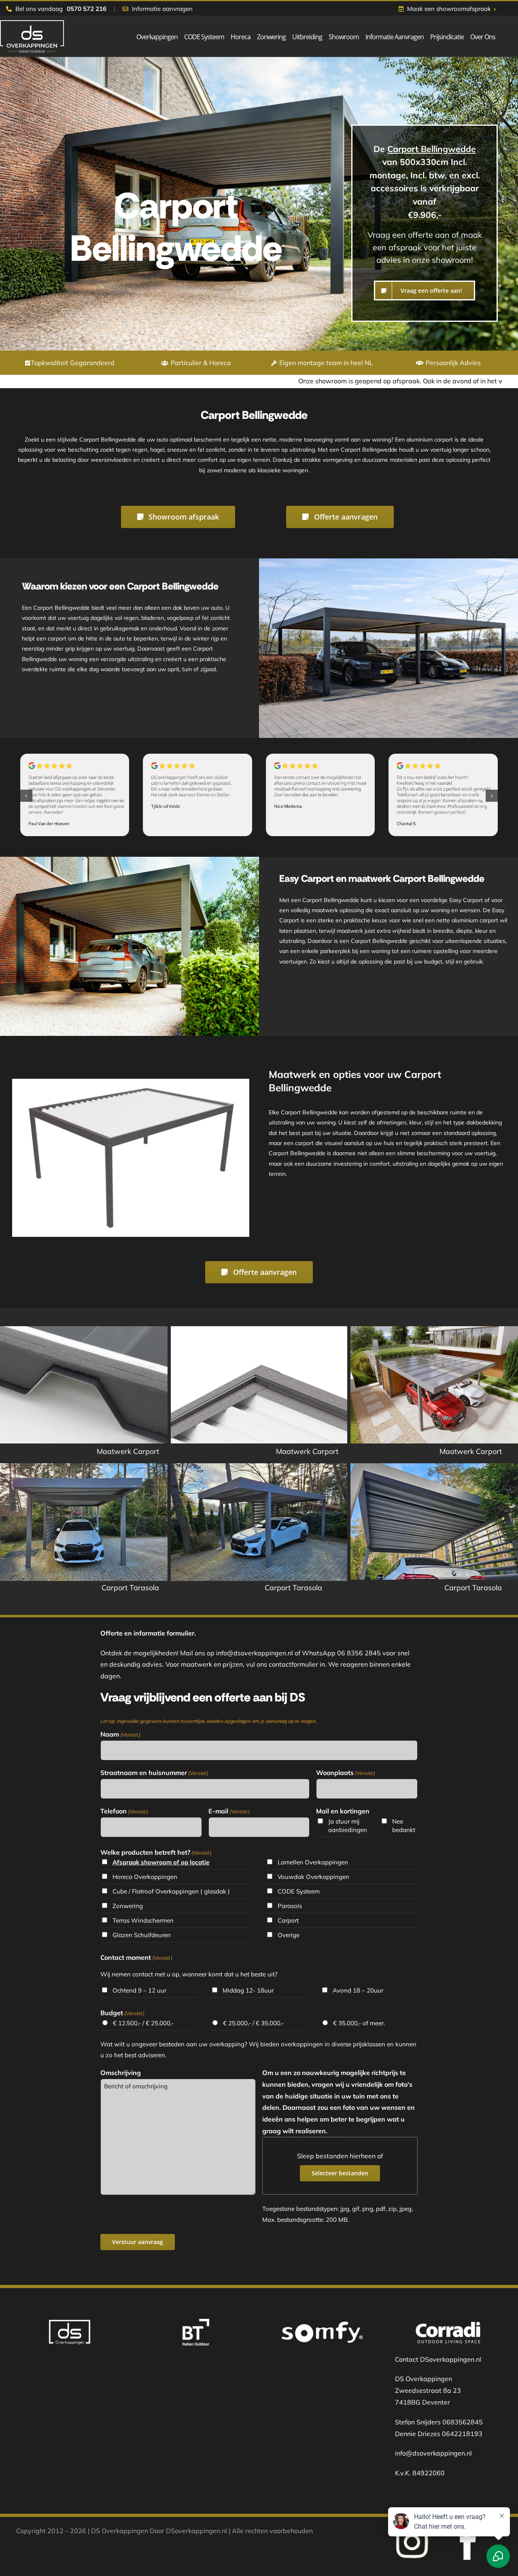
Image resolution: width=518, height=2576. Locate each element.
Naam (120, 1734)
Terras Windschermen (143, 1920)
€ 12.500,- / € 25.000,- (143, 2023)
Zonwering (128, 1906)
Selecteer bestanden (340, 2173)
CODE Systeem (299, 1891)
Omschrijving (121, 2073)
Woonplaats (346, 1773)
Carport (288, 1920)
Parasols (290, 1906)
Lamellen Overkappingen (313, 1862)
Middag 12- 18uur (248, 1990)
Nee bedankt (404, 1826)
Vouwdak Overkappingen (313, 1877)
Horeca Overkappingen (145, 1877)
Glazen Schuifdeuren (142, 1935)
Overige (289, 1935)
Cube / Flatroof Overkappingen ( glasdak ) (171, 1891)
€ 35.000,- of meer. (359, 2023)
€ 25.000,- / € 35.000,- (253, 2023)
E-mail (229, 1811)
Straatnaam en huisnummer (154, 1773)
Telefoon (124, 1811)
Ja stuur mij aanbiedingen (347, 1826)
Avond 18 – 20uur (358, 1990)
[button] (26, 796)
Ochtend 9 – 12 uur (139, 1990)
